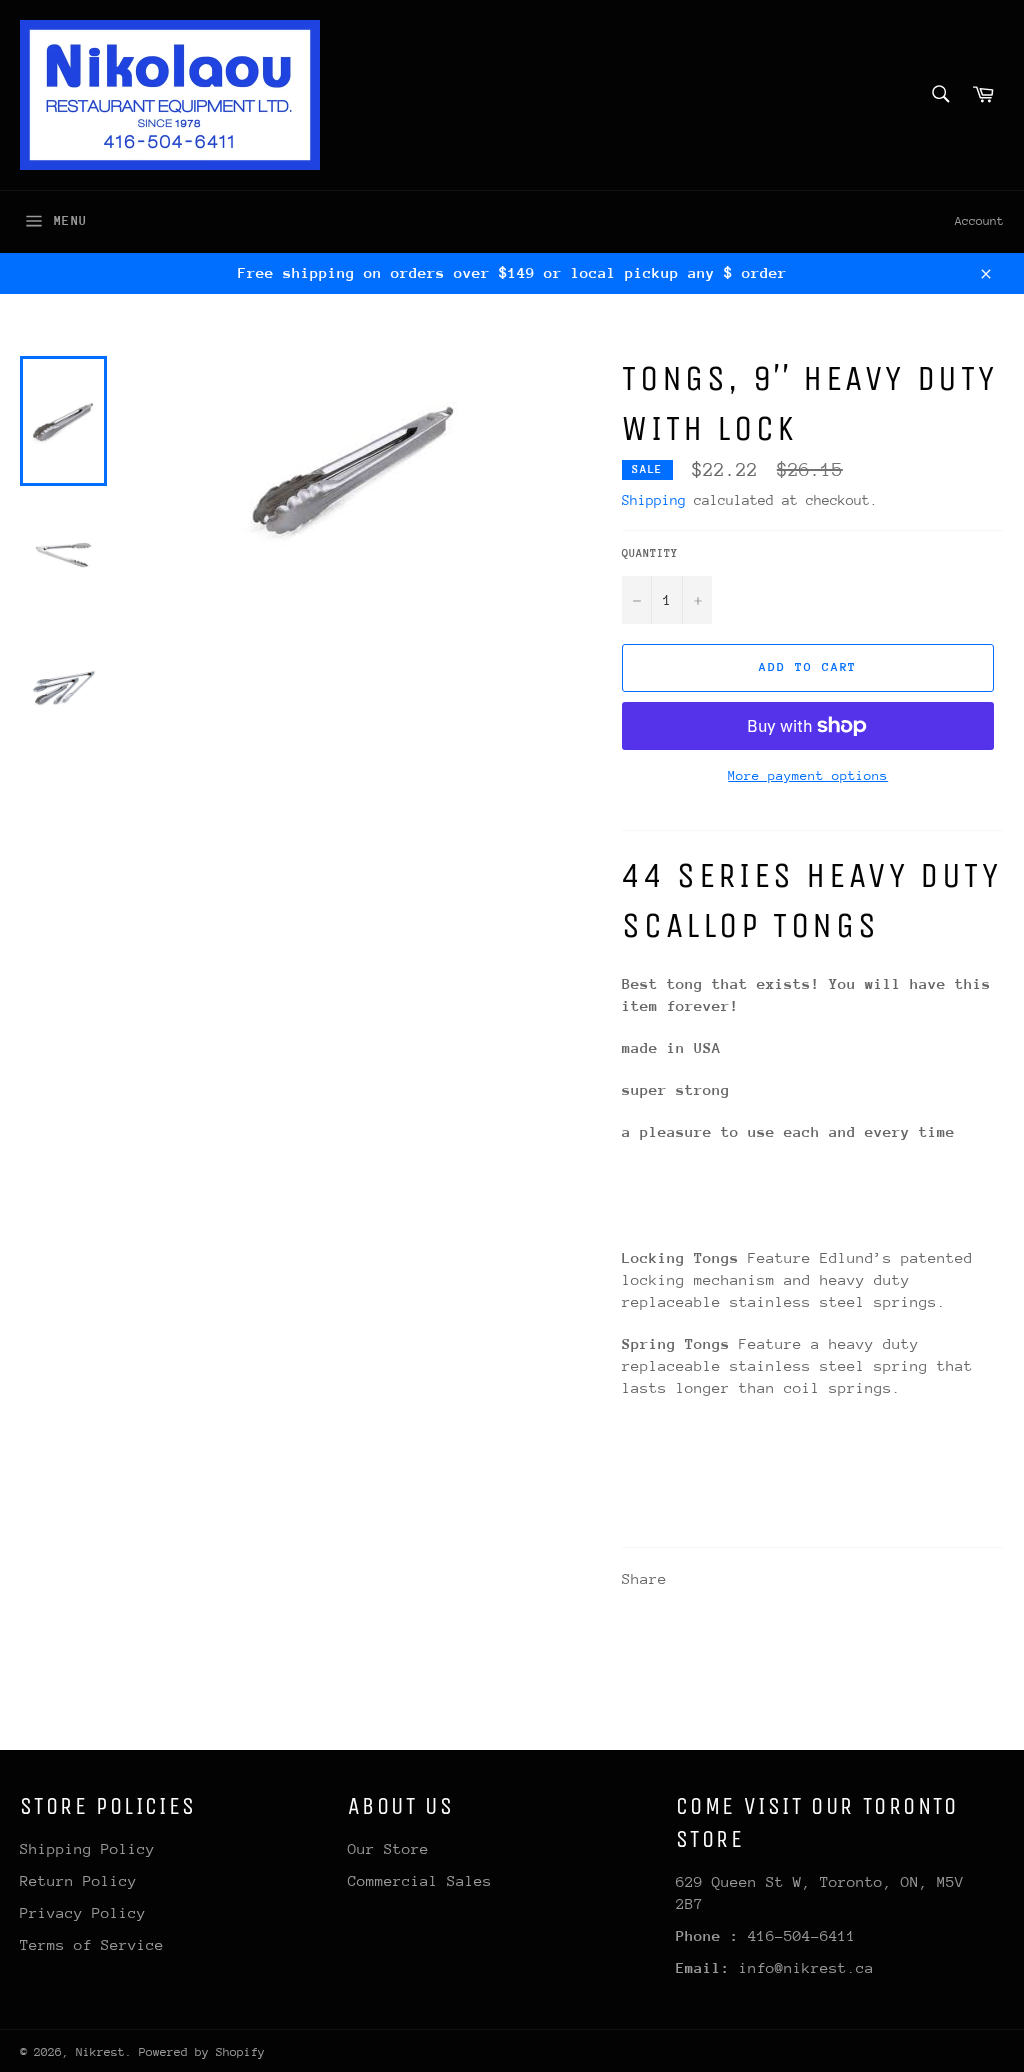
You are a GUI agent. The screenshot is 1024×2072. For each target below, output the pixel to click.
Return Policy (78, 1880)
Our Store (388, 1848)
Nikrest (100, 2052)
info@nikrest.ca (806, 1967)
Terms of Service (92, 1944)
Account (979, 221)
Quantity (650, 553)
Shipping (654, 500)
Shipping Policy (87, 1848)
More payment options (808, 775)
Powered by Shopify (202, 2052)
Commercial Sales (420, 1880)
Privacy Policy (83, 1912)
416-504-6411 (802, 1935)
